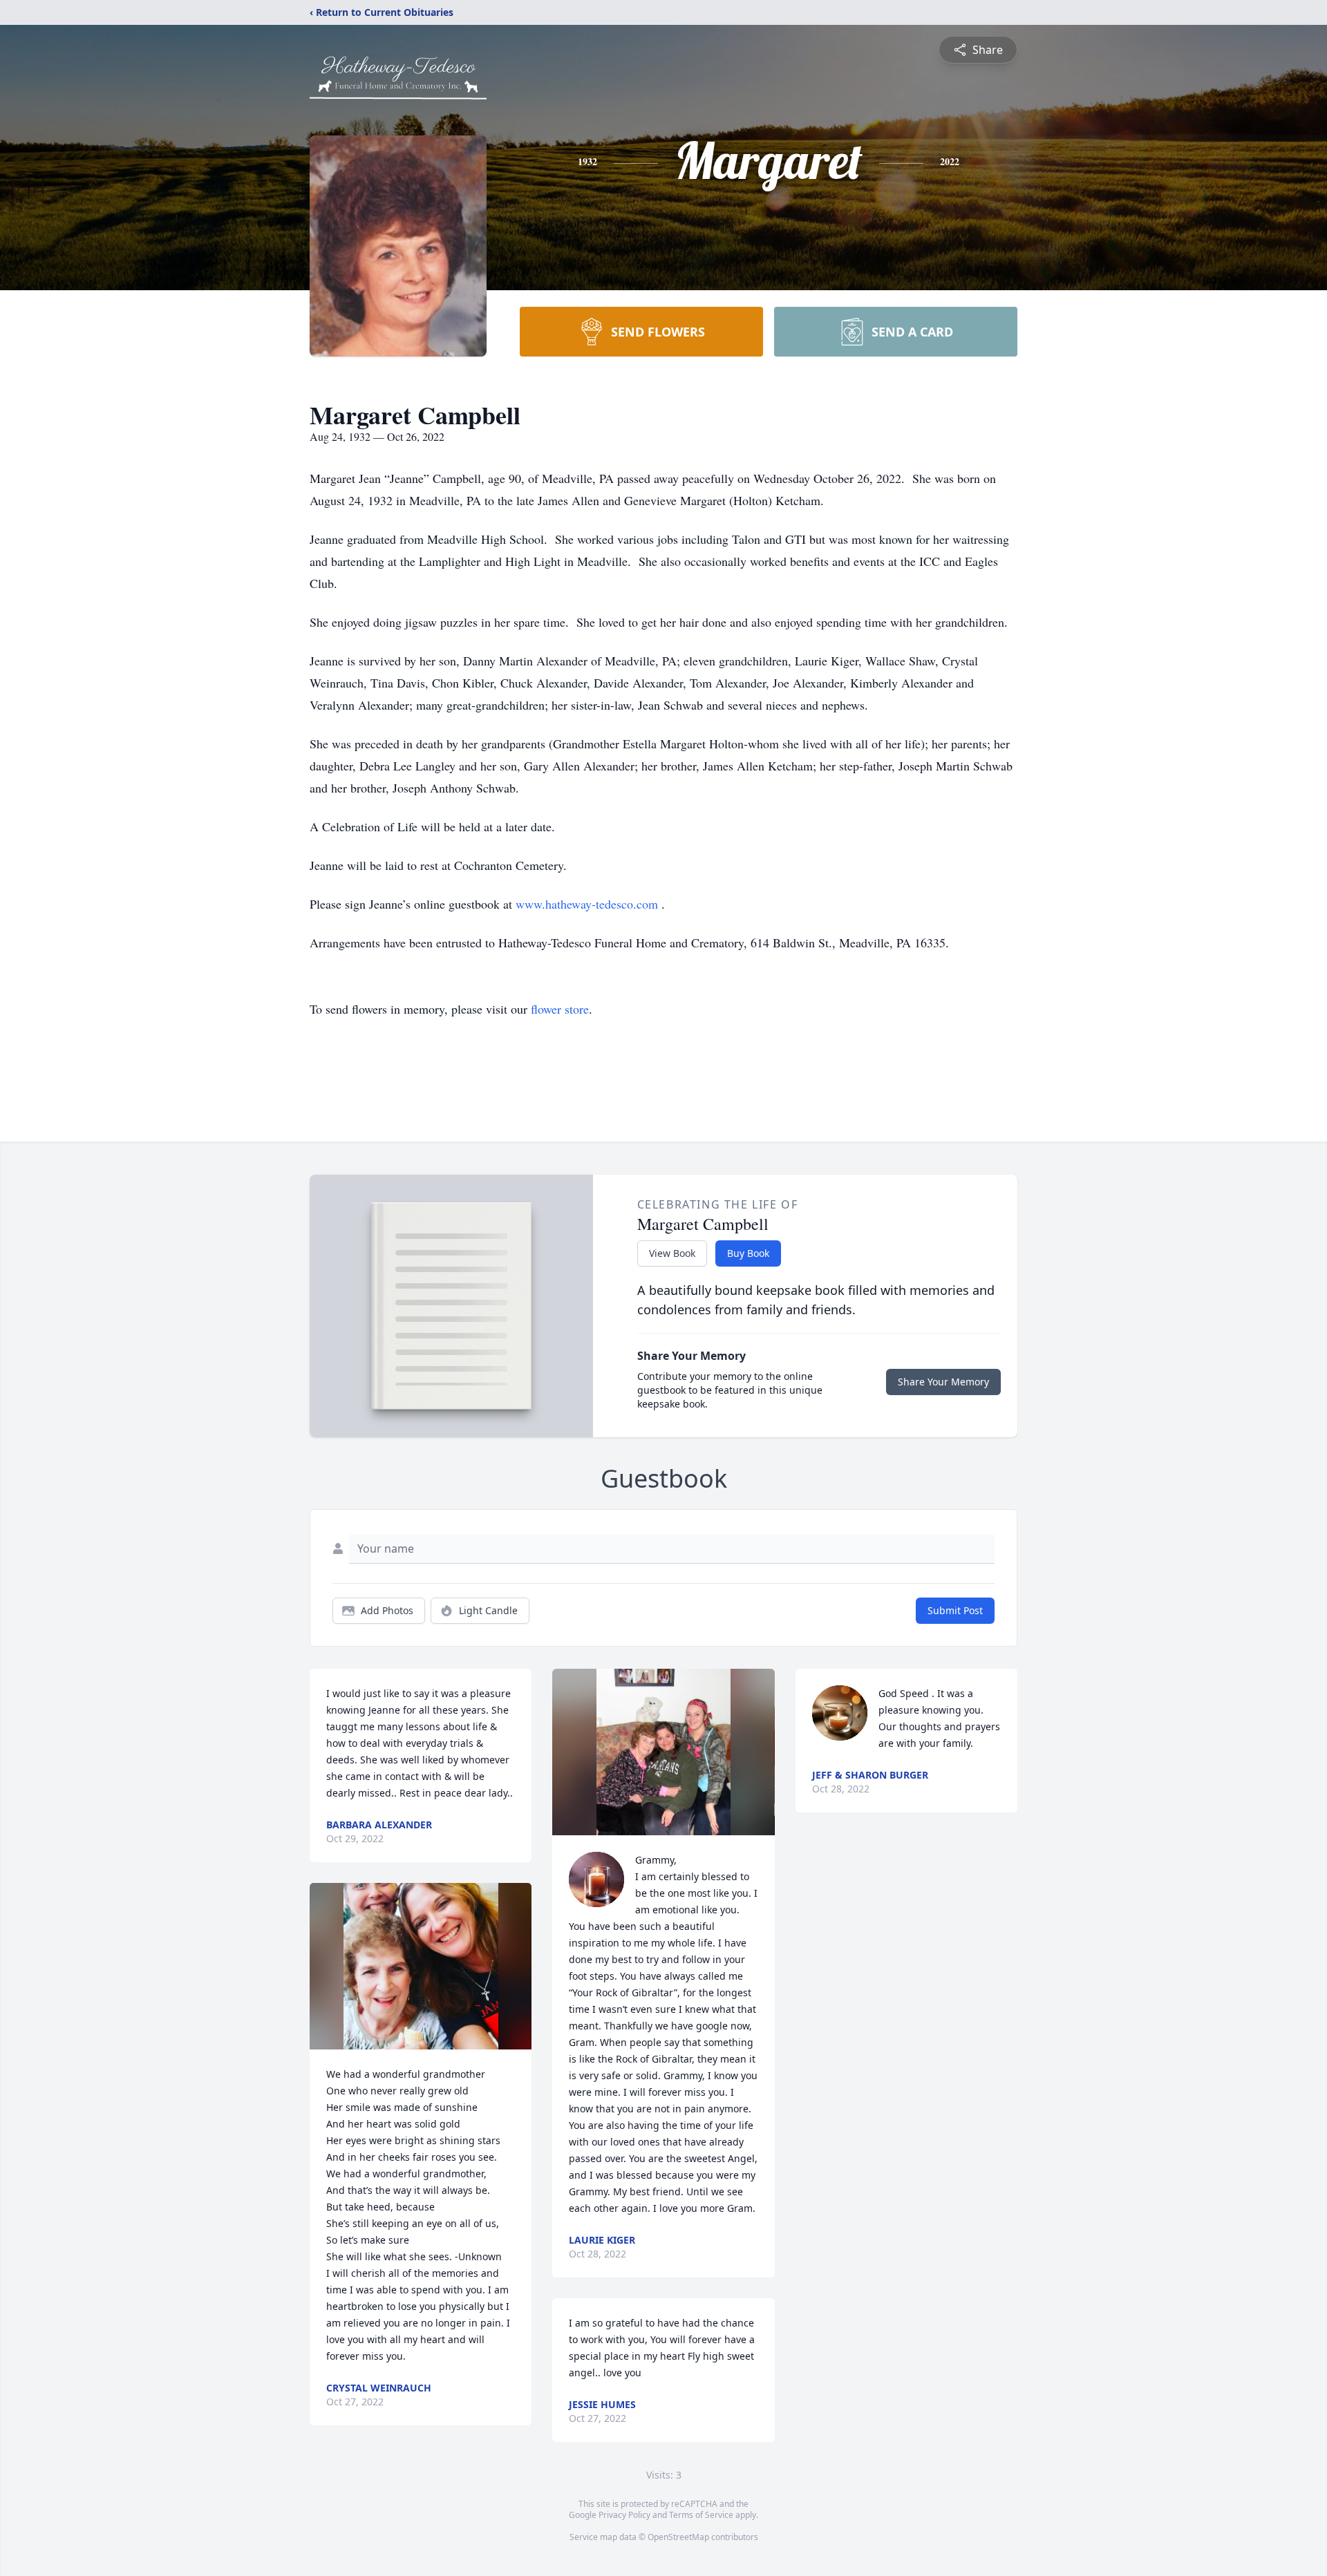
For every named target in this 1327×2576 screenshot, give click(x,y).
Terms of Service (701, 2515)
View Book (672, 1253)
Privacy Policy (624, 2515)
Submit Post (955, 1610)
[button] (421, 1966)
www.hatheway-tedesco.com (589, 904)
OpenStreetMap (678, 2537)
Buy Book (748, 1253)
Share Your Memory (943, 1382)
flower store (560, 1009)
